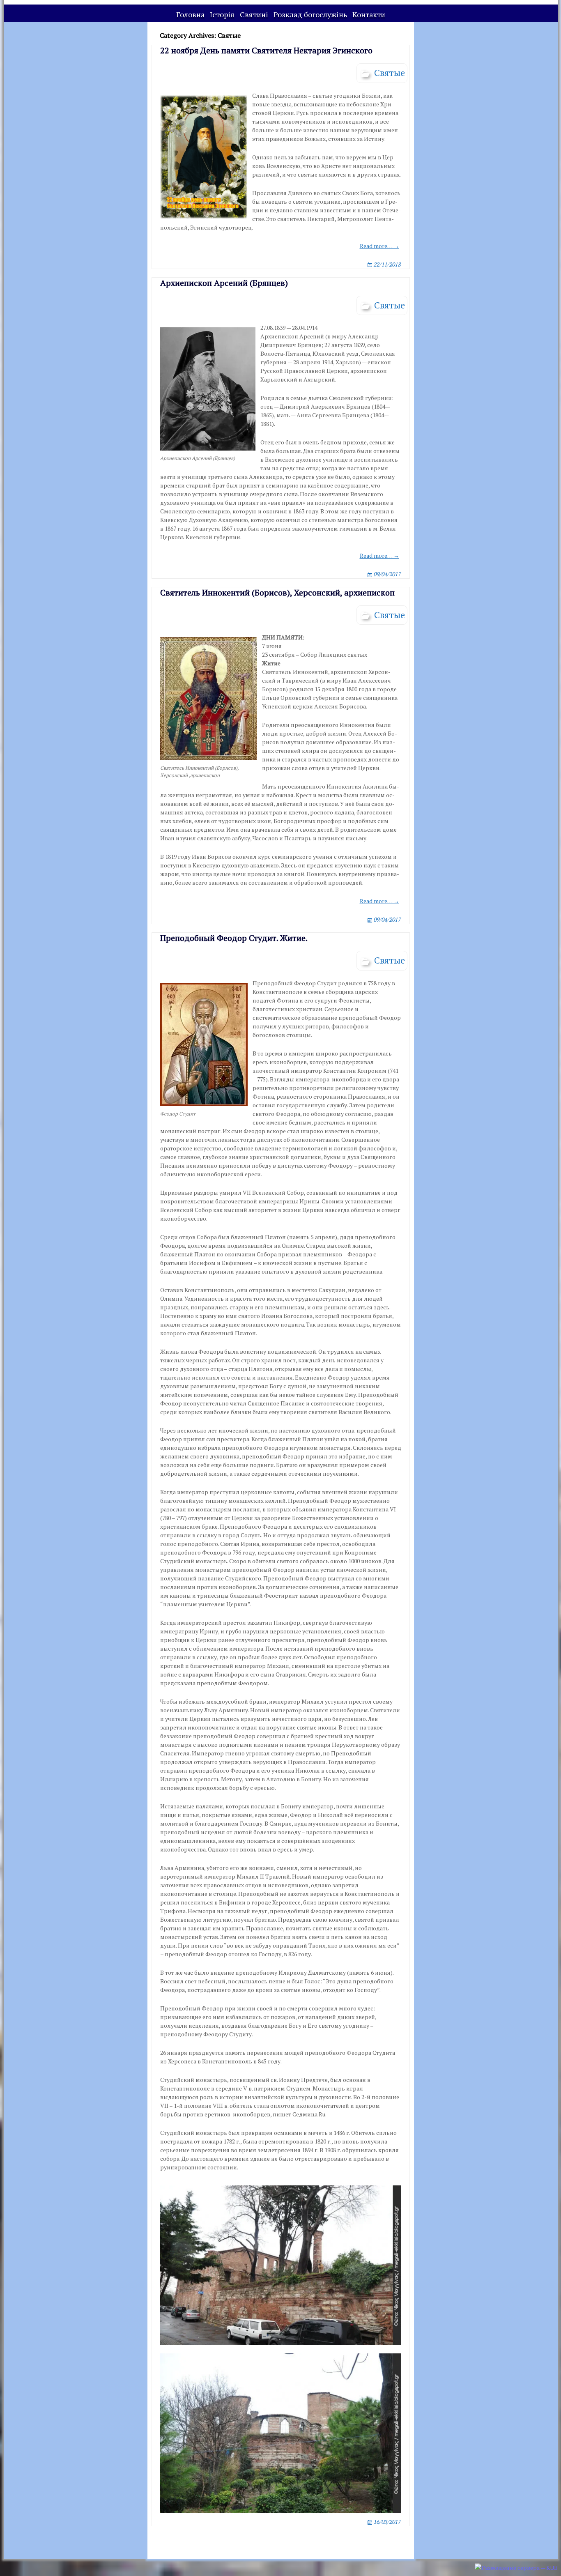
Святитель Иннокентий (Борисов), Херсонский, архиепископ (277, 592)
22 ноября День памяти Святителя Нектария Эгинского (266, 50)
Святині (254, 14)
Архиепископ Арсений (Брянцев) (224, 283)
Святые (390, 72)
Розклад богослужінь (310, 14)
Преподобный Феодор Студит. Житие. (234, 938)
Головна (190, 14)
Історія (222, 14)
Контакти (369, 14)
